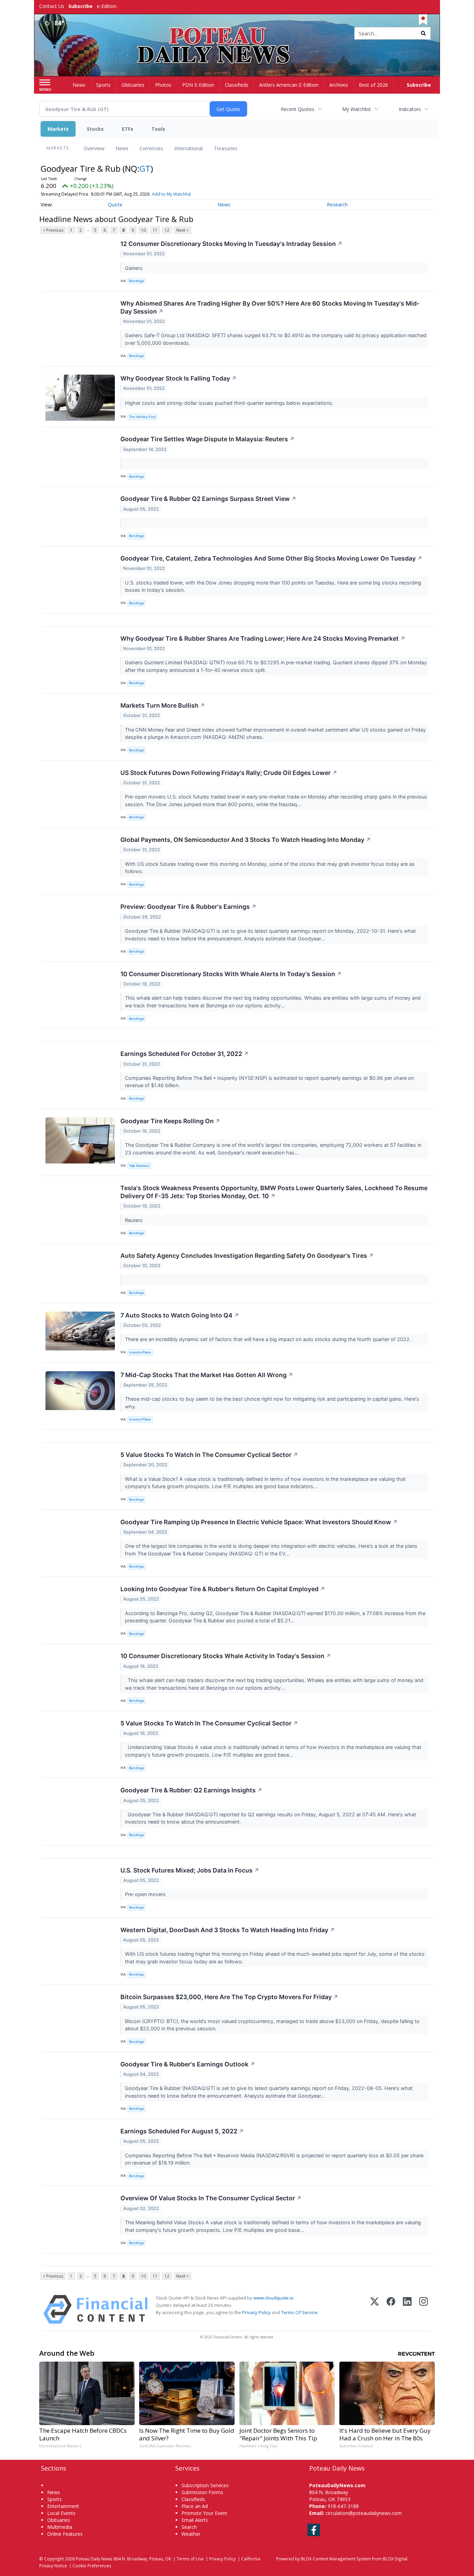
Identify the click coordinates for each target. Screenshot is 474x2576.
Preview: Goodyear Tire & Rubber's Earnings (188, 907)
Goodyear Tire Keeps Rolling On (170, 1121)
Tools (158, 129)
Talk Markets (139, 1166)
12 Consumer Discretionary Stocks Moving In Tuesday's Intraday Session (231, 244)
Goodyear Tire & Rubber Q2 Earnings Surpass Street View (208, 499)
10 (143, 230)
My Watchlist (357, 109)
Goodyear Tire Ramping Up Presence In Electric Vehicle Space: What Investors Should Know (259, 1522)
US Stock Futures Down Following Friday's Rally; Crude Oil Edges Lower (229, 773)
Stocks (95, 129)
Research (337, 204)
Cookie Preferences (92, 2566)
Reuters (134, 1220)
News (122, 148)
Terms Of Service (299, 2312)
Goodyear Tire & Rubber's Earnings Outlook (188, 2064)
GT (145, 168)
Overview (94, 148)
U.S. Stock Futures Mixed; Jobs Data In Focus (190, 1870)
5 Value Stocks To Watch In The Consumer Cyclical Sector (209, 1455)
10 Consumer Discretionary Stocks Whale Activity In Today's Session (226, 1656)
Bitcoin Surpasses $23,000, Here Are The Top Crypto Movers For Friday (229, 1997)
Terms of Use (190, 2559)
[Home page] (237, 34)
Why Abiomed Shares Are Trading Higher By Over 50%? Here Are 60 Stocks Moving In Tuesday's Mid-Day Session (270, 307)
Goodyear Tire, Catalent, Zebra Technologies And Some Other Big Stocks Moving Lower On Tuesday (271, 558)
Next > (183, 230)
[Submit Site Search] (423, 33)
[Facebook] (391, 2309)
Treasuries (226, 148)
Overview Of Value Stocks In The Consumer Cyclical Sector (211, 2198)
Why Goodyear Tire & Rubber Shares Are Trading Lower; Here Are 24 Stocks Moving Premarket (263, 638)
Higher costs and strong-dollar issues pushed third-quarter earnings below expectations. (230, 403)
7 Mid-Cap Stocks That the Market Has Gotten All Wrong (207, 1375)
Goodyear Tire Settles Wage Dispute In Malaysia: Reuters (208, 439)
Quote (115, 204)
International (188, 148)
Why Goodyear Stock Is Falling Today (179, 378)
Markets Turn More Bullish (163, 705)
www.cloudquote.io (273, 2298)
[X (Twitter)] (375, 2309)
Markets (58, 129)
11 (155, 230)
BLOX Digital (395, 2559)
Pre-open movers (146, 1894)
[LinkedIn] (407, 2309)
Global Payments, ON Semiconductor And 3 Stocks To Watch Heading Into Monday (246, 840)
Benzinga (136, 281)
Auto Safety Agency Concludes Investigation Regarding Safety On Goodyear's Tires (247, 1256)
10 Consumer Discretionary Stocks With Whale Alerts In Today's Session (231, 974)
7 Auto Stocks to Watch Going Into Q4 (180, 1315)
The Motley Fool (142, 417)
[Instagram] (424, 2309)
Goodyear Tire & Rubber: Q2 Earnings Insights (191, 1790)
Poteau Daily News (94, 2559)
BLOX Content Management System (336, 2559)
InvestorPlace (140, 1352)
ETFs (128, 129)
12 (167, 230)
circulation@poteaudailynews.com (364, 2513)
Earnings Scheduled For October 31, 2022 (185, 1054)
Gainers (134, 268)
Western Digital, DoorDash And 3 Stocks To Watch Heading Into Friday (228, 1930)
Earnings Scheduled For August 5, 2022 (182, 2131)
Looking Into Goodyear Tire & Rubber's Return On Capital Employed (223, 1589)
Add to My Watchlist (171, 194)
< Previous (53, 230)
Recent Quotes (298, 109)
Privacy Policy (256, 2312)
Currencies (151, 148)
